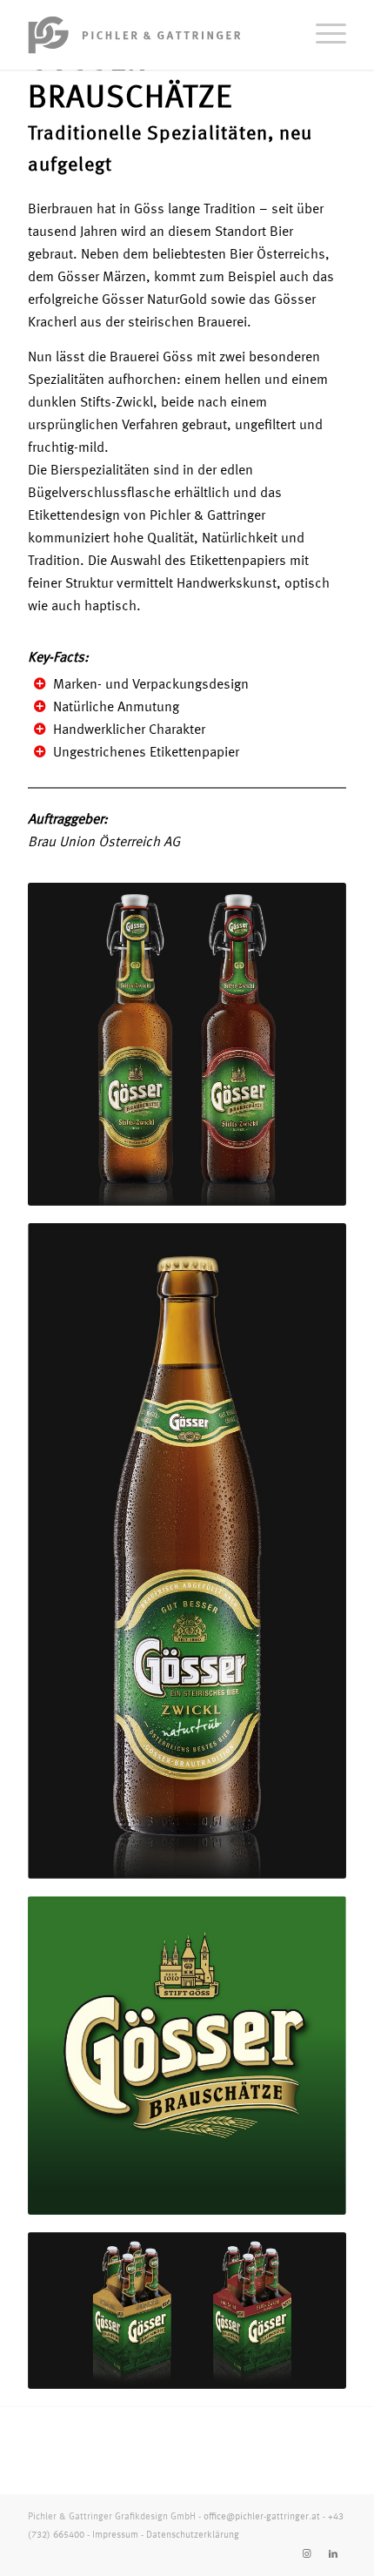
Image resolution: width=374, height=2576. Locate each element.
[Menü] (322, 35)
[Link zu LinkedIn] (333, 2554)
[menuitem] (322, 35)
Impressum (115, 2536)
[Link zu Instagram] (307, 2554)
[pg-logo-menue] (155, 35)
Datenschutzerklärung (193, 2536)
